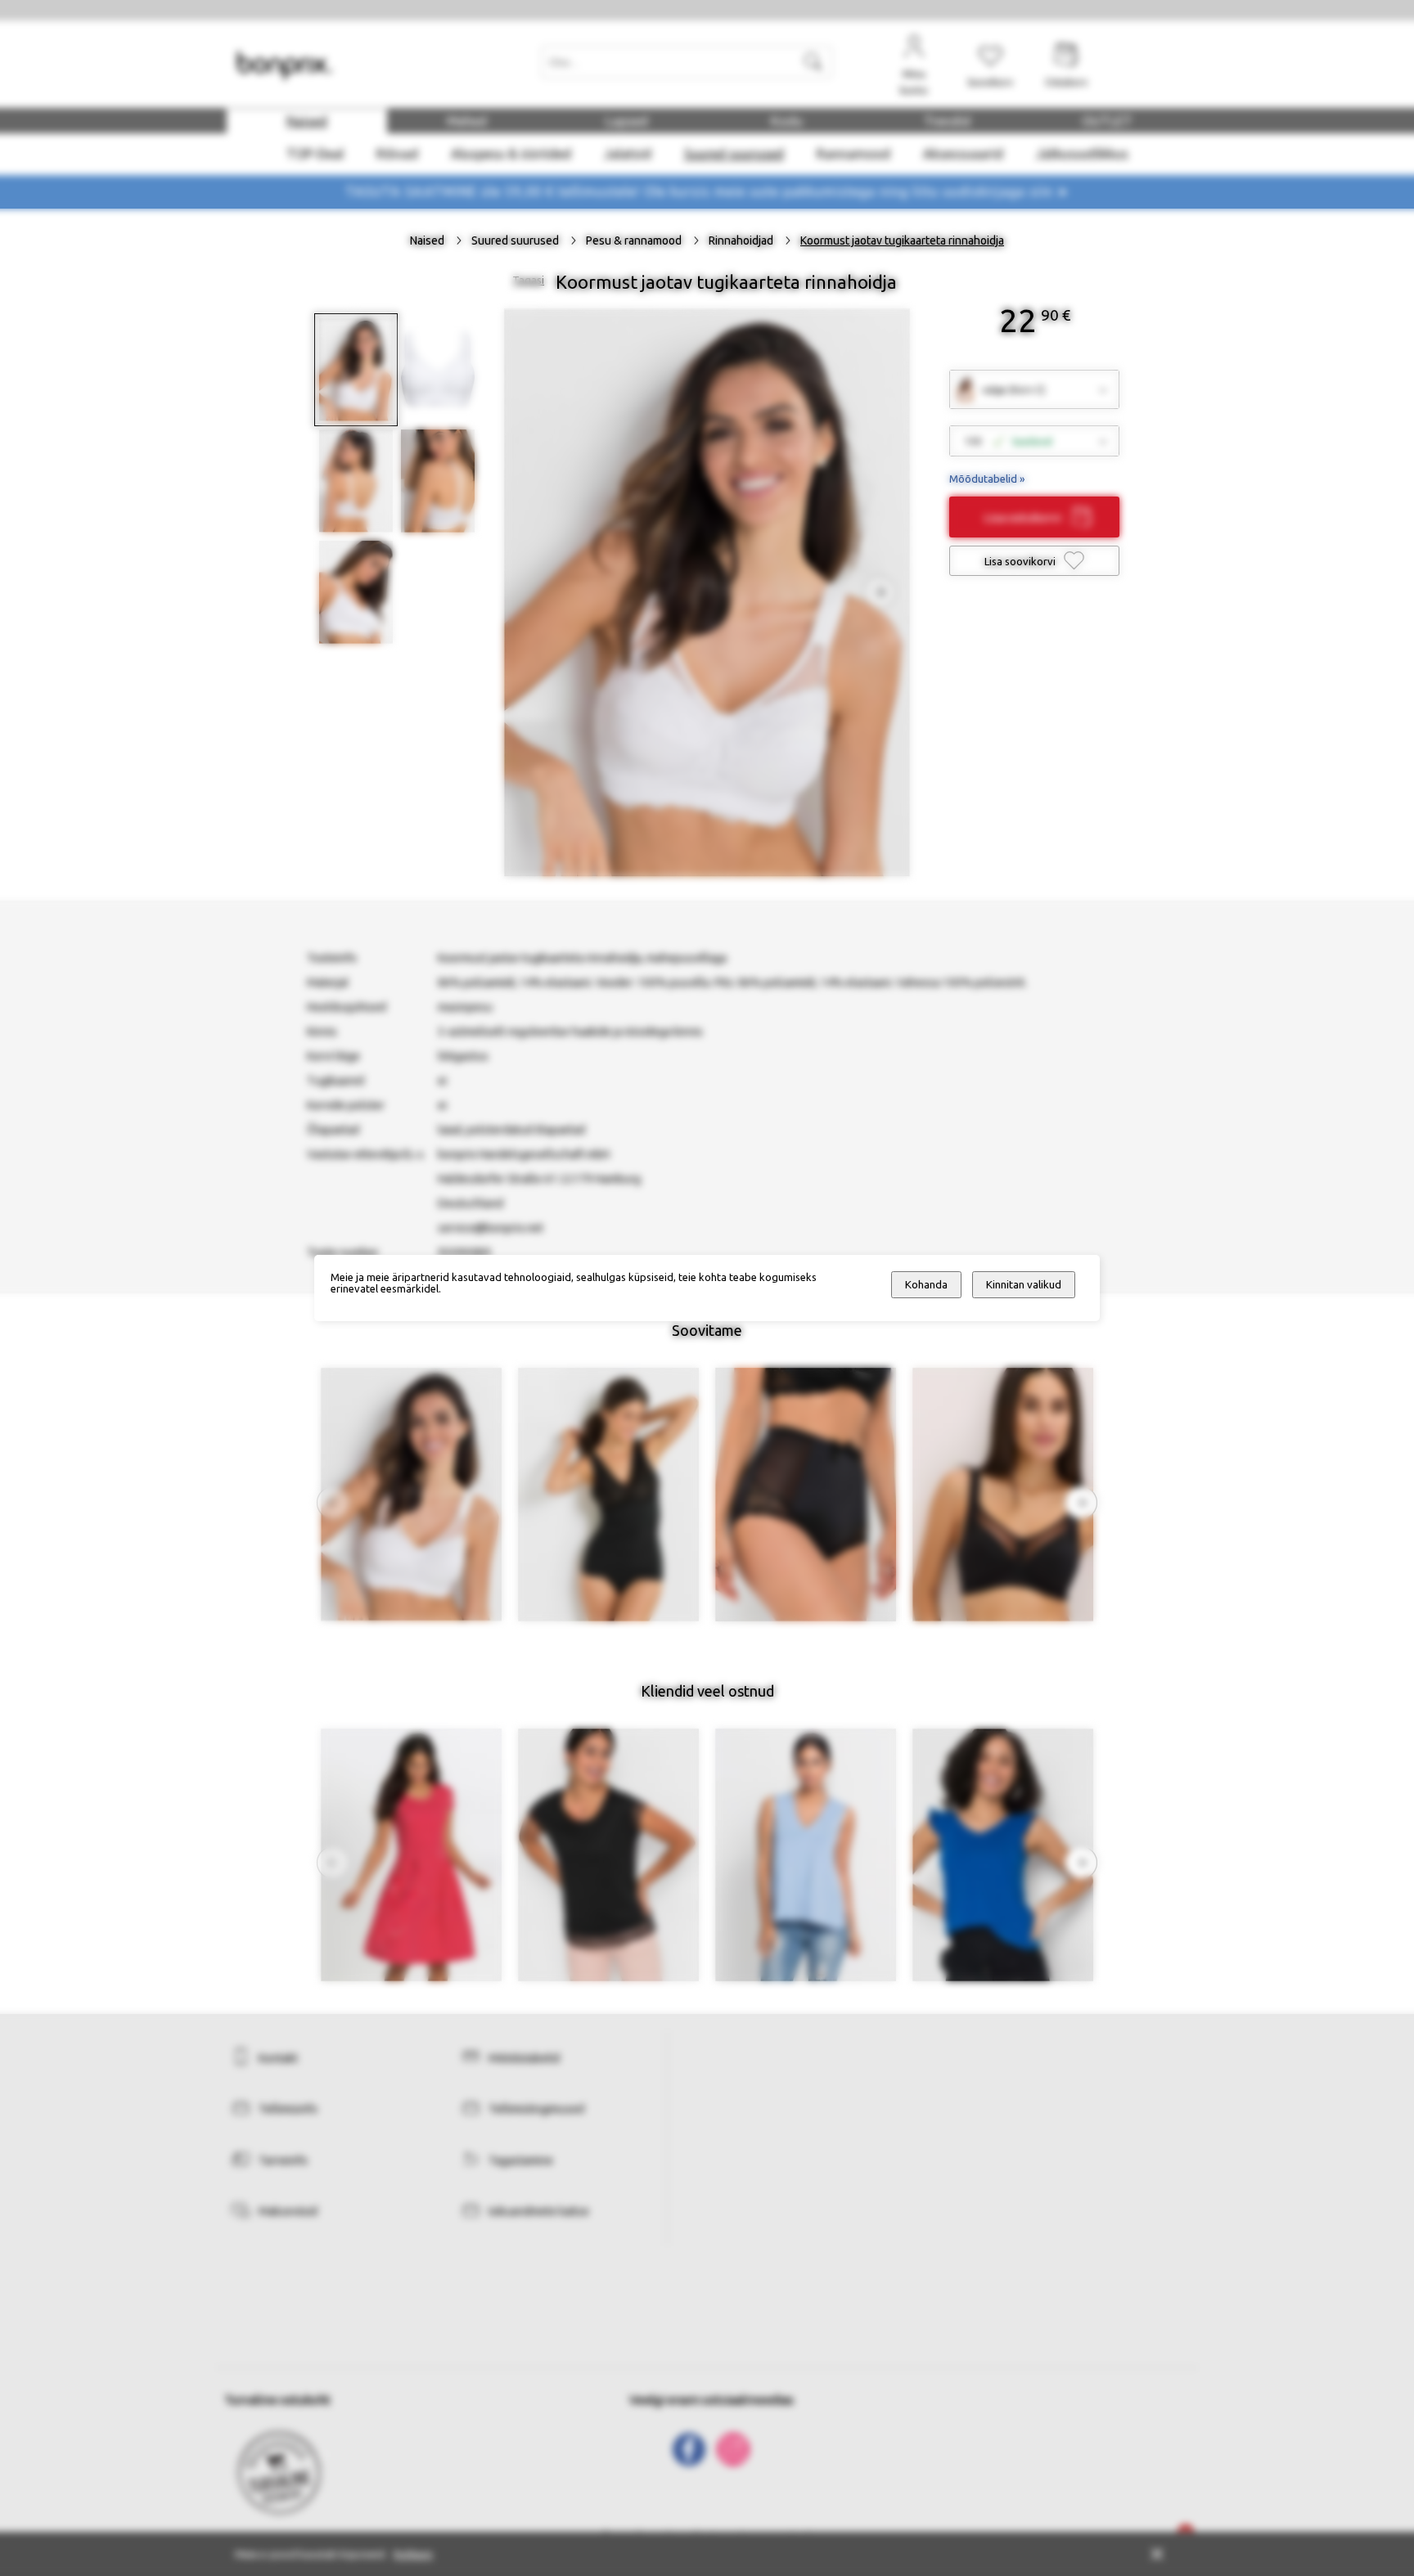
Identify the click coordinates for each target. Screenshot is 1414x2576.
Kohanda (926, 1285)
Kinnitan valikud (1024, 1285)
